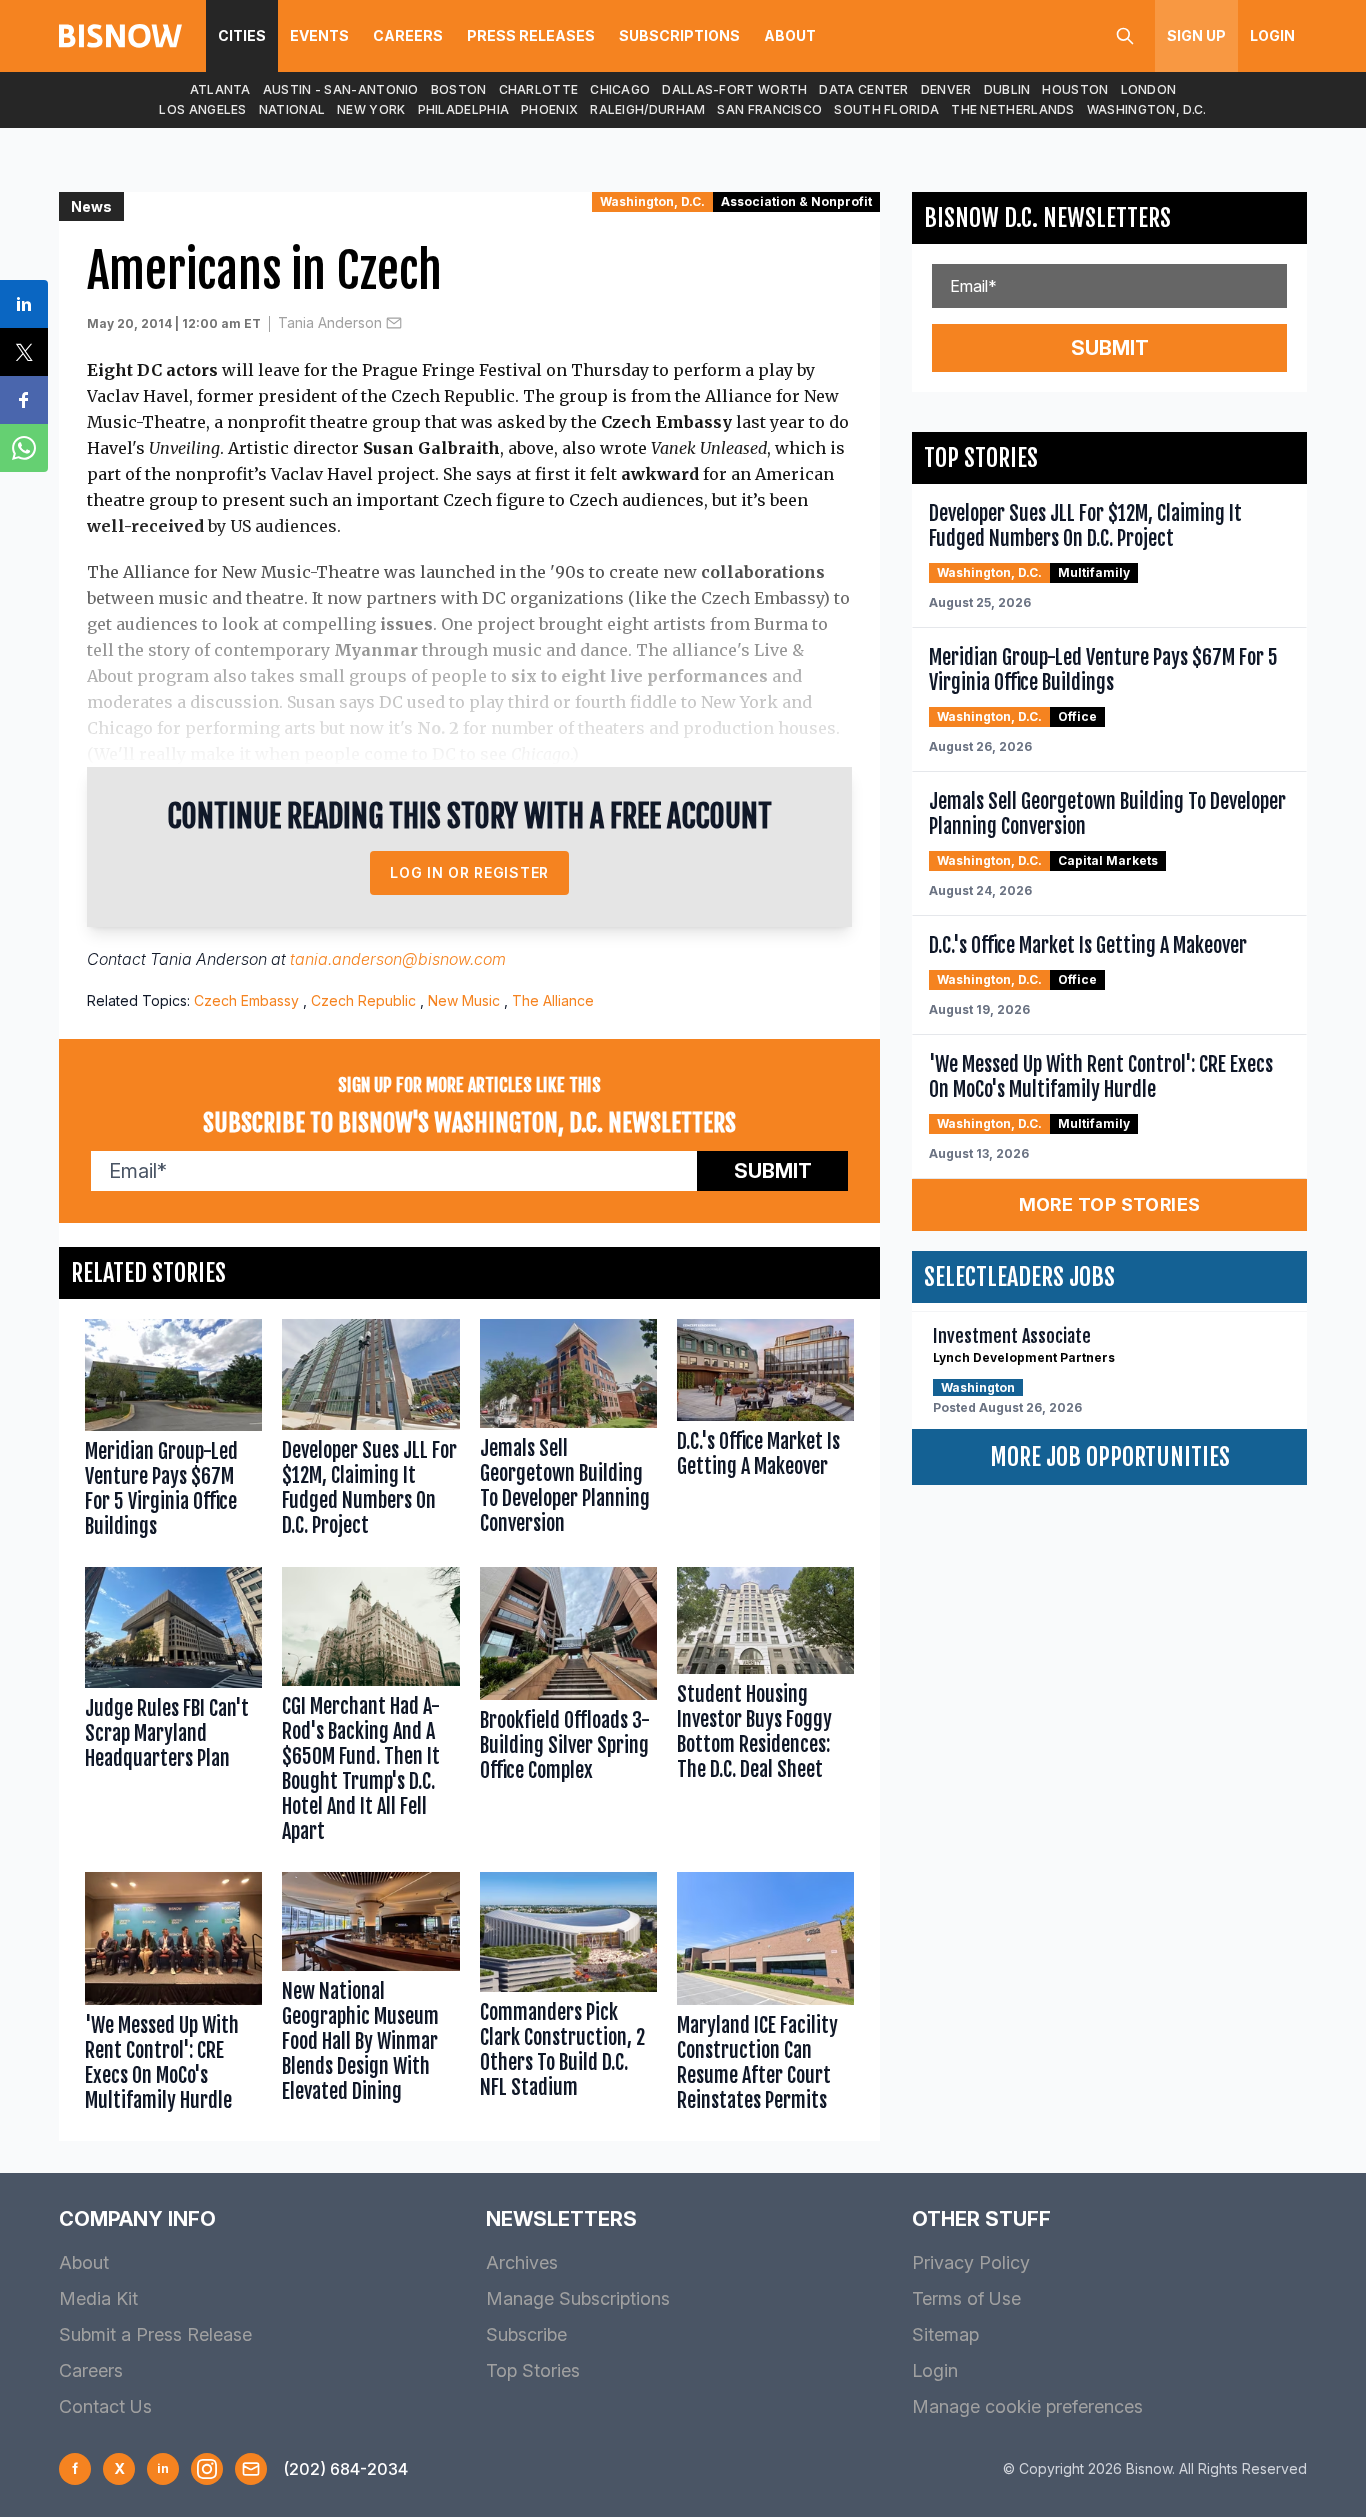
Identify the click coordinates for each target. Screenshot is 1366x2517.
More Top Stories (1110, 1204)
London (1149, 89)
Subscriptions (679, 35)
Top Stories (533, 2370)
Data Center (863, 89)
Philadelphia (464, 109)
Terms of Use (966, 2298)
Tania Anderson (330, 322)
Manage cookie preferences (1027, 2406)
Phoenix (549, 109)
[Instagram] (207, 2469)
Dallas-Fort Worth (734, 89)
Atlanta (220, 89)
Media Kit (98, 2298)
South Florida (886, 109)
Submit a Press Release (155, 2334)
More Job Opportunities (1110, 1457)
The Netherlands (1013, 109)
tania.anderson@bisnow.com (398, 959)
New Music (464, 1000)
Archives (522, 2262)
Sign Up (1196, 35)
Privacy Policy (971, 2262)
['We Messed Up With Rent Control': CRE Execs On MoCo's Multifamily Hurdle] (173, 1997)
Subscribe (526, 2334)
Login (1272, 35)
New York (371, 109)
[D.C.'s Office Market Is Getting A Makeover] (765, 1433)
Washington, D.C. (1147, 109)
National (292, 109)
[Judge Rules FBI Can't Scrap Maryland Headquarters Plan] (173, 1709)
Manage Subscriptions (578, 2298)
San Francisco (769, 109)
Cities (242, 35)
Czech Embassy (246, 1000)
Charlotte (539, 89)
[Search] (1125, 36)
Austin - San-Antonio (341, 89)
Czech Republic (363, 1000)
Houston (1075, 89)
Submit (773, 1171)
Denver (946, 89)
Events (319, 35)
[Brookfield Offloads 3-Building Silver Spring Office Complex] (568, 1709)
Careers (408, 35)
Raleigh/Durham (647, 109)
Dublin (1007, 89)
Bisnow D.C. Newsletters (1047, 218)
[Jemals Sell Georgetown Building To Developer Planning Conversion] (568, 1433)
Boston (459, 89)
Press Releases (531, 35)
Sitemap (945, 2334)
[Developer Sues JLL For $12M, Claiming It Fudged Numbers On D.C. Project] (370, 1433)
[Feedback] (251, 2469)
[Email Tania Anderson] (394, 323)
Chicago (620, 89)
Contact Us (105, 2406)
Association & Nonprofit (796, 201)
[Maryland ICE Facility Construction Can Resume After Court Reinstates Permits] (765, 1997)
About (790, 35)
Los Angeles (202, 109)
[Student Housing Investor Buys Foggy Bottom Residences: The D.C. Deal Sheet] (765, 1709)
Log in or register (469, 872)
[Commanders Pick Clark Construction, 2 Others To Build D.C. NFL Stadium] (568, 1997)
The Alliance (553, 1000)
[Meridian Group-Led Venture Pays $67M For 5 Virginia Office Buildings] (173, 1433)
